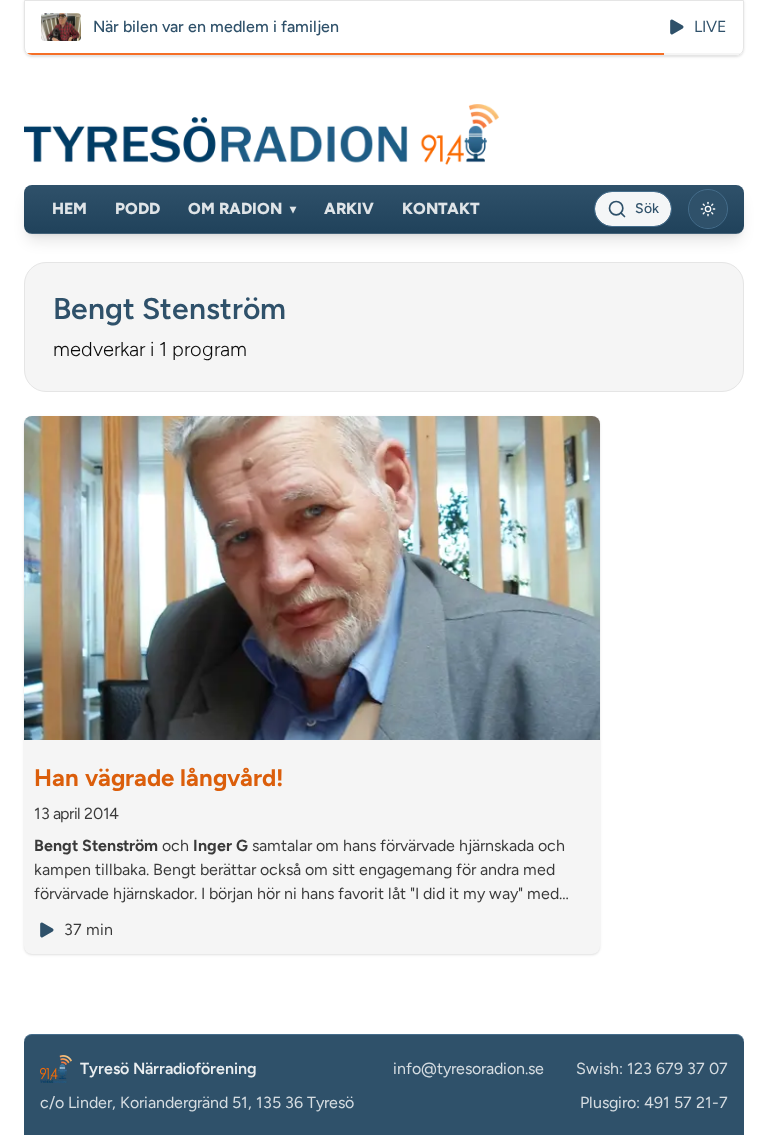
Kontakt (441, 208)
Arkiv (349, 208)
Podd (137, 208)
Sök (647, 208)
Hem (69, 208)
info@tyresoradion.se (468, 1068)
